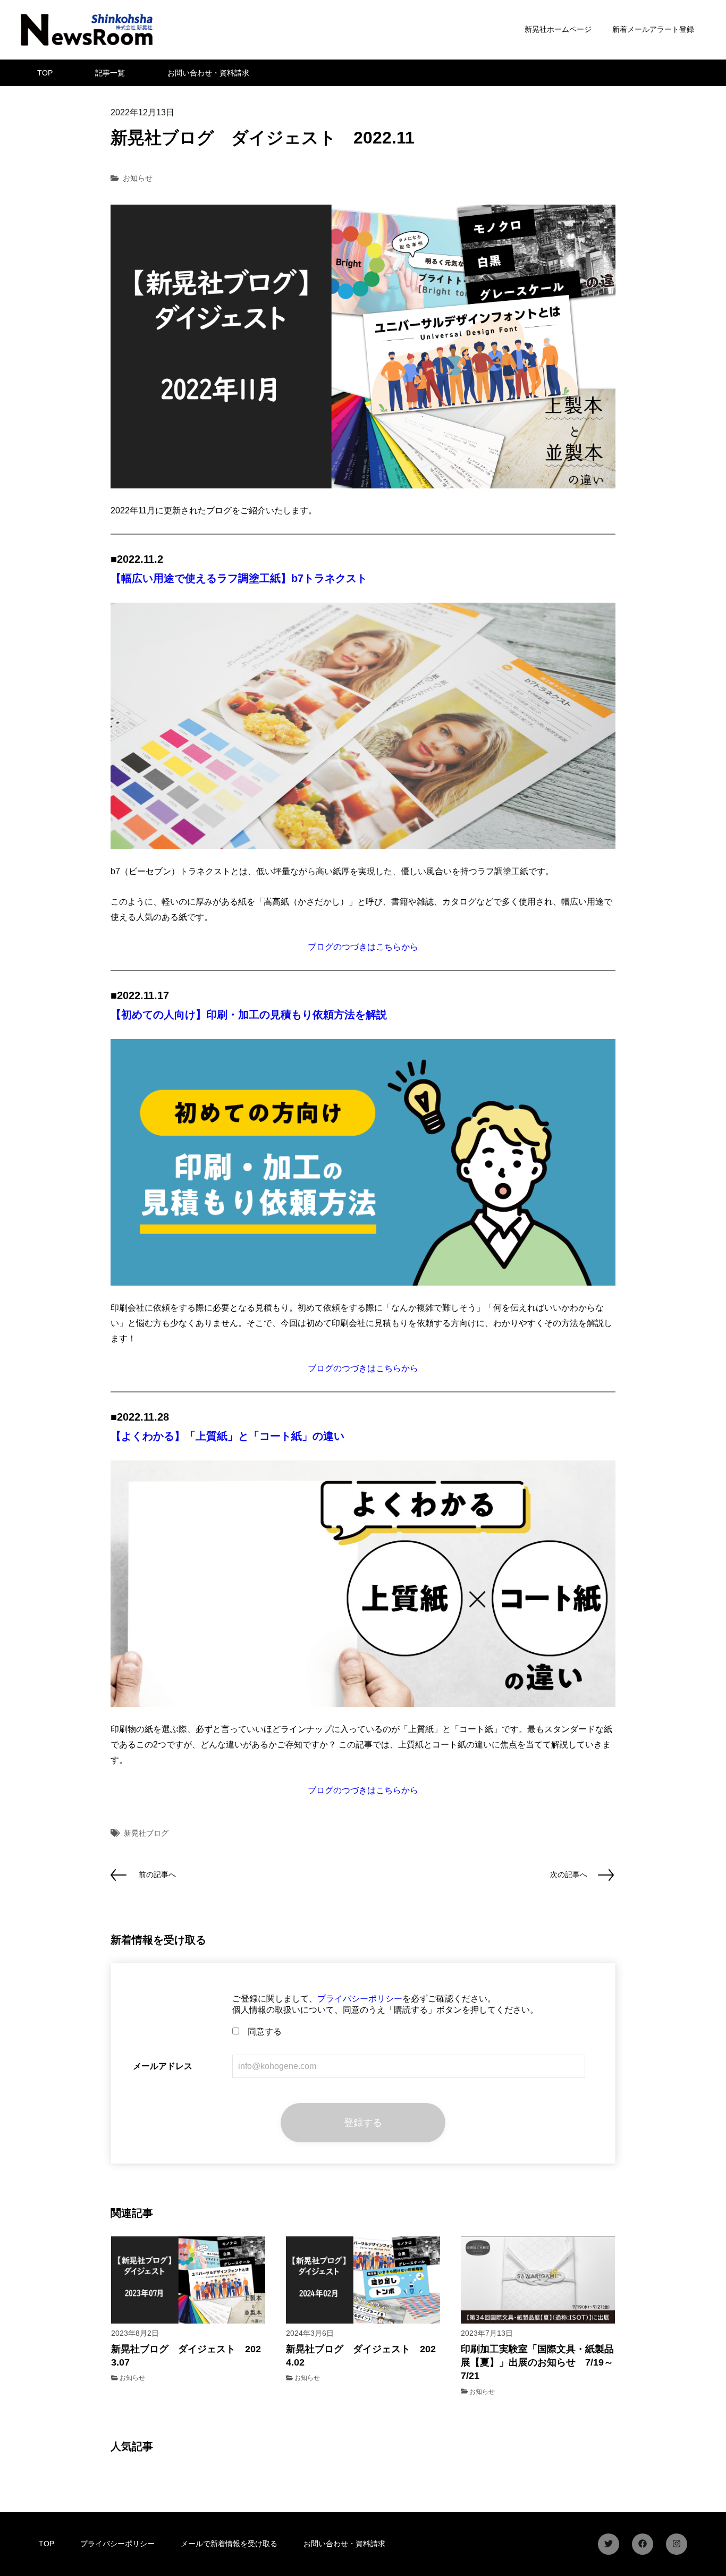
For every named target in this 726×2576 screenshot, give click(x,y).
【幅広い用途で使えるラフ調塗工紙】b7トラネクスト (239, 578)
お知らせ (138, 178)
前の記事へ (157, 1874)
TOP (45, 73)
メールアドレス (163, 2066)
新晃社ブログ (146, 1833)
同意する (260, 2032)
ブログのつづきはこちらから (363, 947)
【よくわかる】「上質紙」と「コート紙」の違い (227, 1436)
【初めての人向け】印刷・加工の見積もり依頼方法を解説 (249, 1015)
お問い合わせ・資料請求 (208, 73)
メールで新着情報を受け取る (229, 2544)
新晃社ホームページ (558, 29)
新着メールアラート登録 (653, 29)
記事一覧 (110, 73)
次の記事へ (569, 1874)
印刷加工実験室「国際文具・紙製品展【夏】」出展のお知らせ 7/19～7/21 (537, 2362)
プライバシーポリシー (360, 1999)
